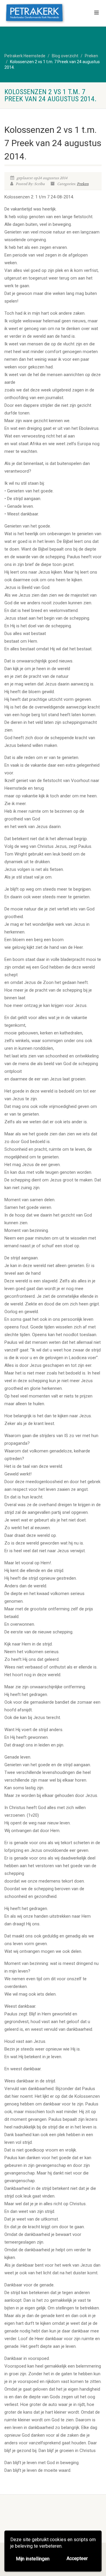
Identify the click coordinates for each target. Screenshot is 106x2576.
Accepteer (77, 2558)
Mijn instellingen (33, 2559)
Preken (83, 184)
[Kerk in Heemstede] (35, 14)
